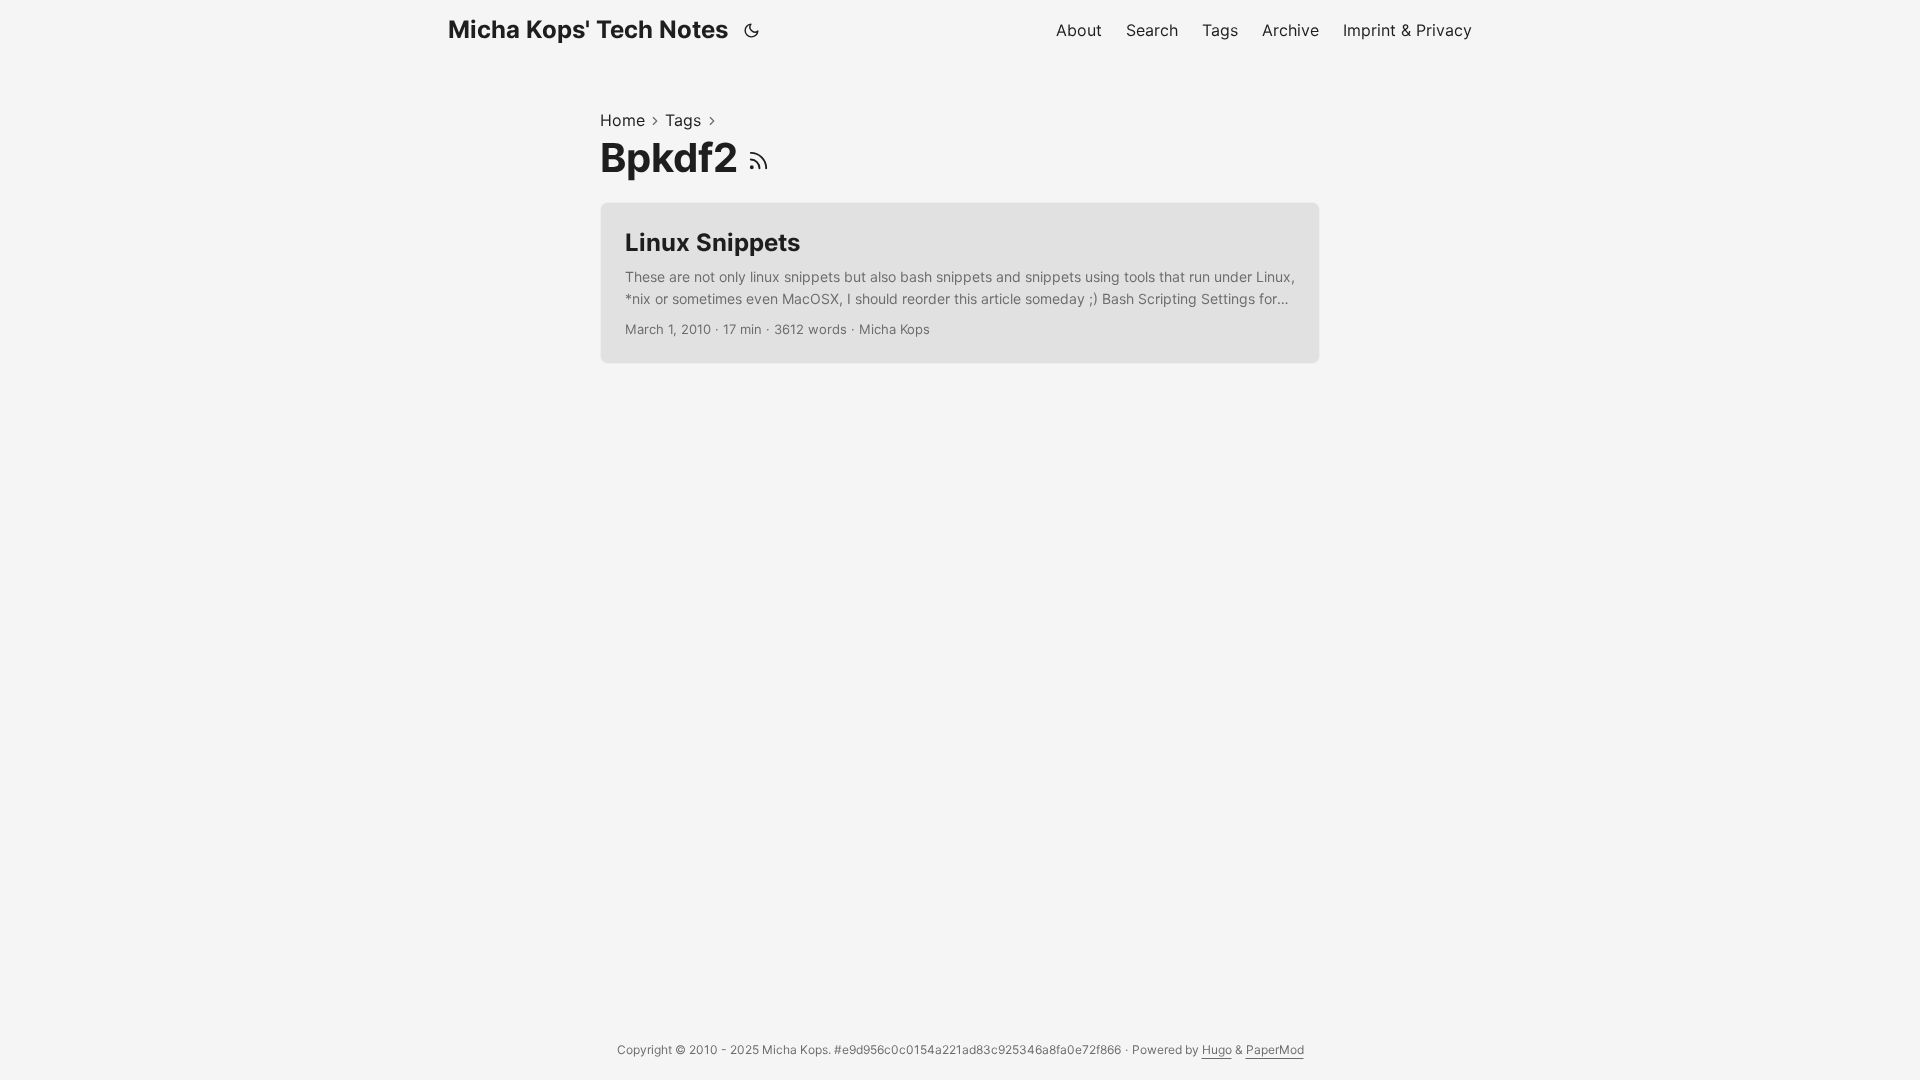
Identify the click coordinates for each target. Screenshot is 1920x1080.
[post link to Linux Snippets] (960, 283)
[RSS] (758, 157)
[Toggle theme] (752, 30)
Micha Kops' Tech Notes (588, 29)
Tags (683, 120)
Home (622, 120)
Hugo (1217, 1049)
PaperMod (1275, 1049)
